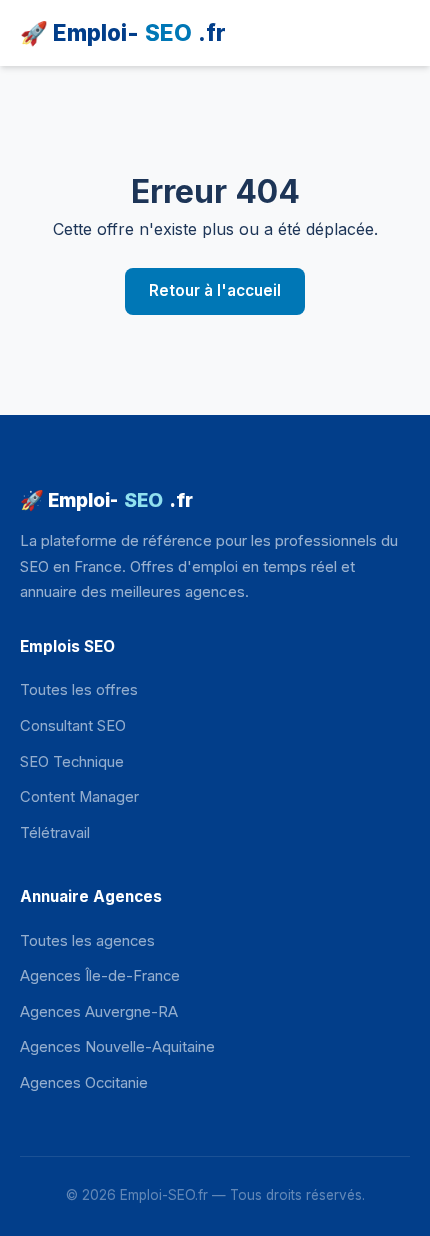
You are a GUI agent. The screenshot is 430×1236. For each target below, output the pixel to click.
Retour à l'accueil (215, 290)
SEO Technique (72, 762)
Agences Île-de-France (100, 976)
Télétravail (55, 833)
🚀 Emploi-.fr (123, 32)
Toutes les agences (87, 941)
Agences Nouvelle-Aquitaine (117, 1047)
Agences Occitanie (84, 1083)
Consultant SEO (73, 726)
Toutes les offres (79, 690)
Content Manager (79, 797)
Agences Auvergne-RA (99, 1012)
